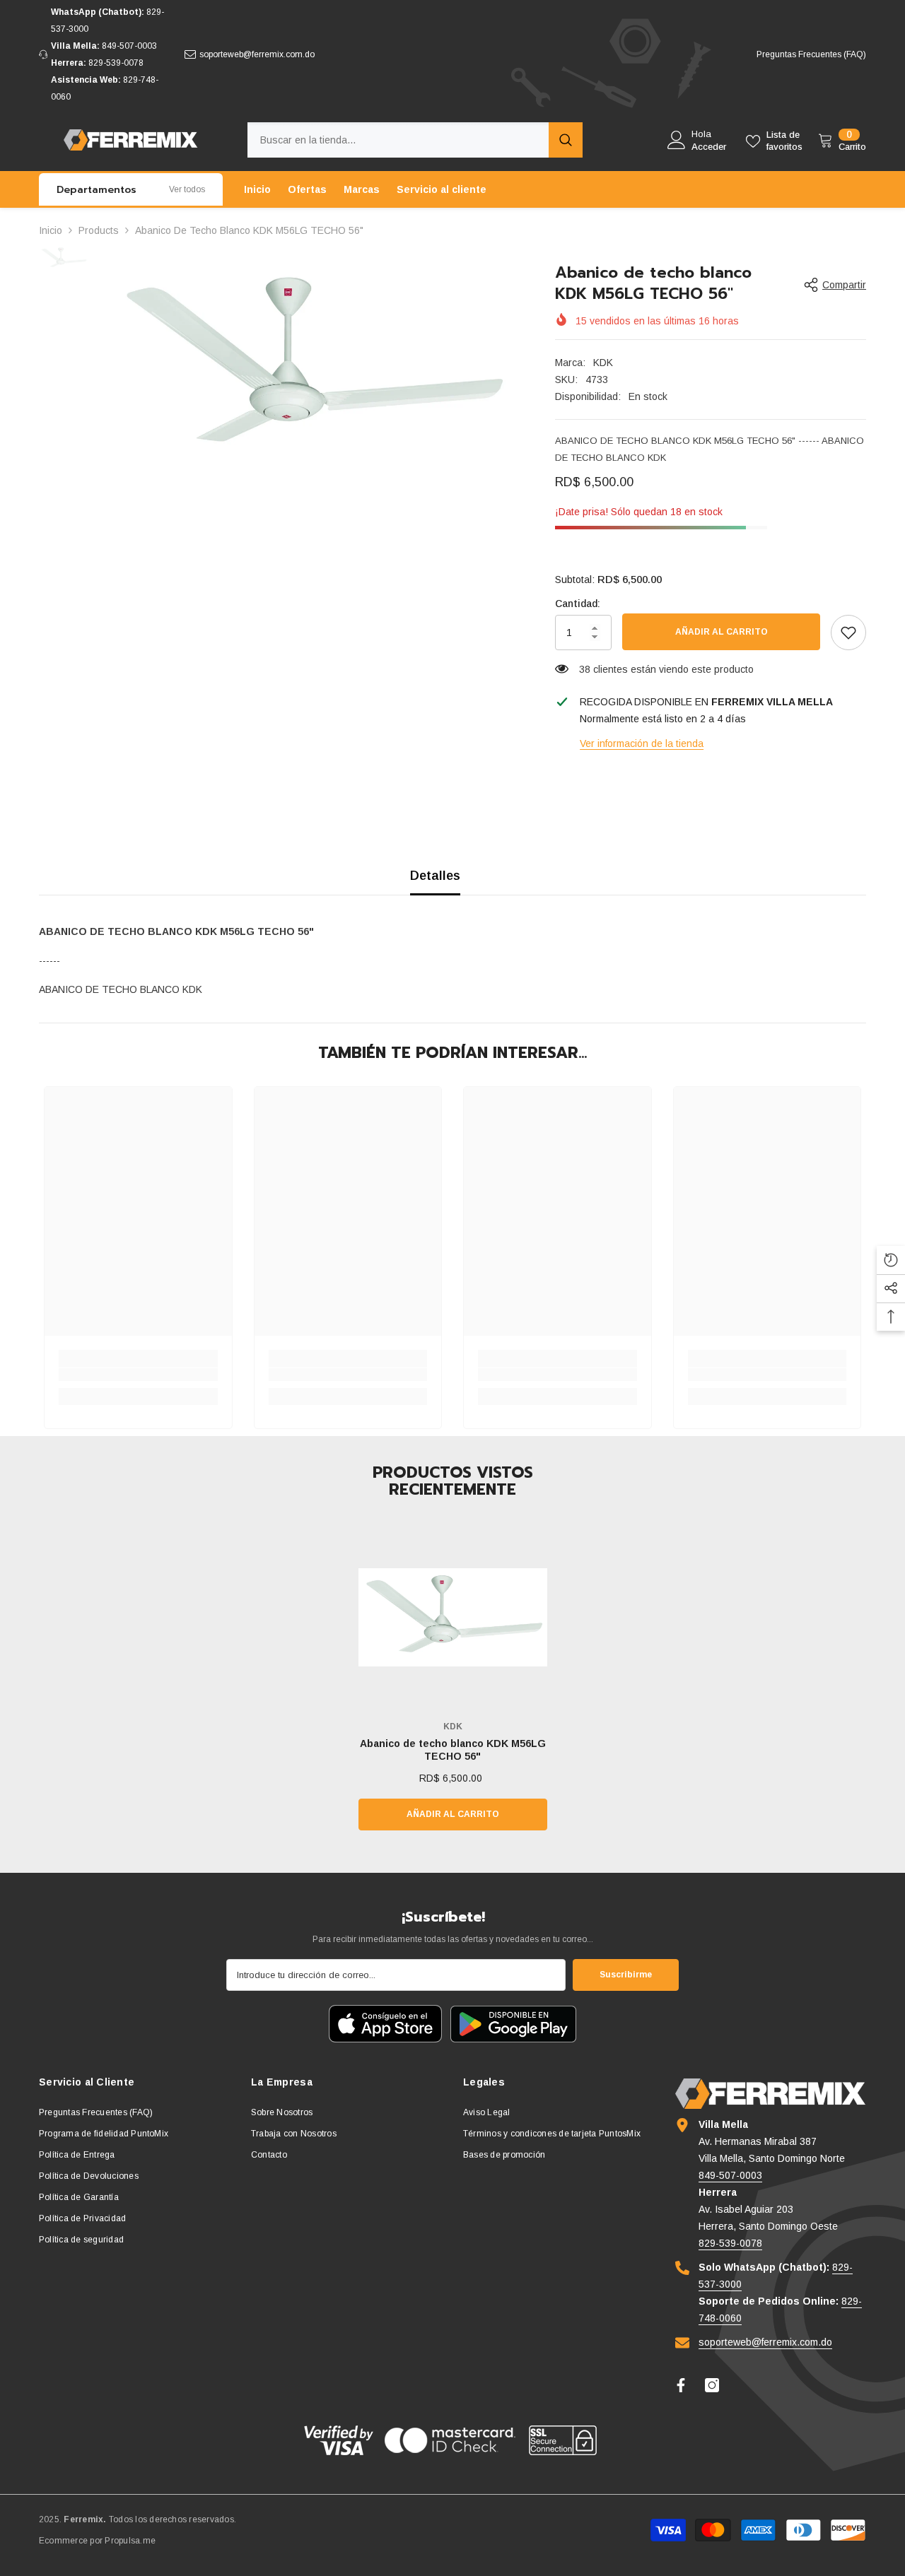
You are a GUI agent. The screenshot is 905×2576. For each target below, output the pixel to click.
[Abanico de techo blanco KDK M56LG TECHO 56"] (453, 1617)
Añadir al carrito (722, 632)
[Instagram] (712, 2385)
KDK (603, 363)
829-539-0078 (116, 63)
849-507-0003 (129, 46)
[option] (311, 367)
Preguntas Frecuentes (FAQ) (811, 54)
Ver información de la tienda (642, 743)
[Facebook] (681, 2385)
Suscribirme (626, 1975)
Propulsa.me (130, 2541)
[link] (848, 633)
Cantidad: (578, 604)
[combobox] (398, 140)
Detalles (435, 876)
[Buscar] (415, 140)
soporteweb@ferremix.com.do (257, 54)
